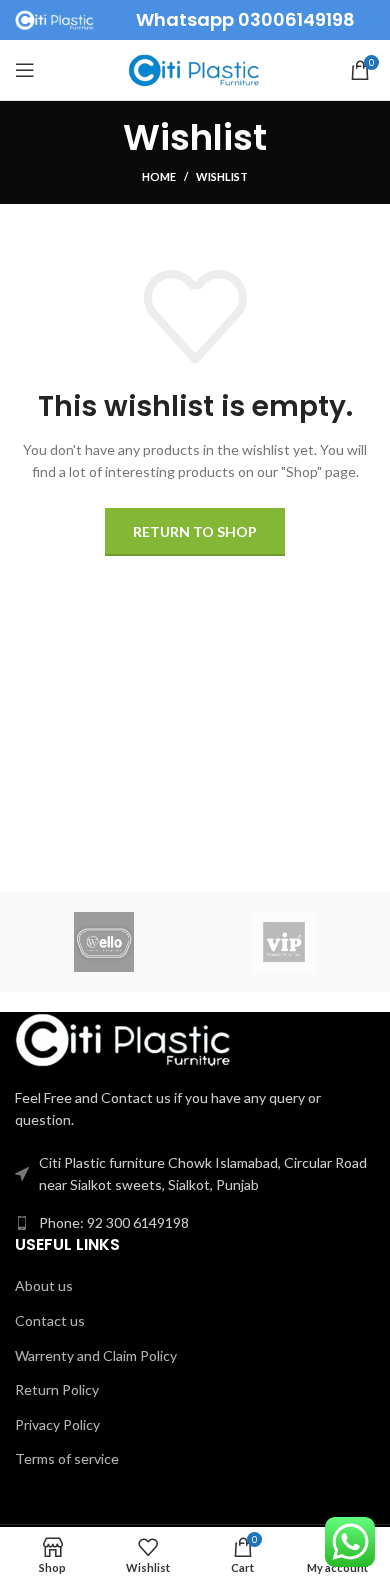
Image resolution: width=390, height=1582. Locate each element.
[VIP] (284, 942)
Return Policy (57, 1389)
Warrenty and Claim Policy (96, 1355)
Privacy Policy (57, 1424)
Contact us (50, 1320)
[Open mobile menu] (25, 70)
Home (159, 176)
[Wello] (105, 942)
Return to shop (195, 531)
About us (44, 1285)
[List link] (195, 1223)
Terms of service (67, 1458)
